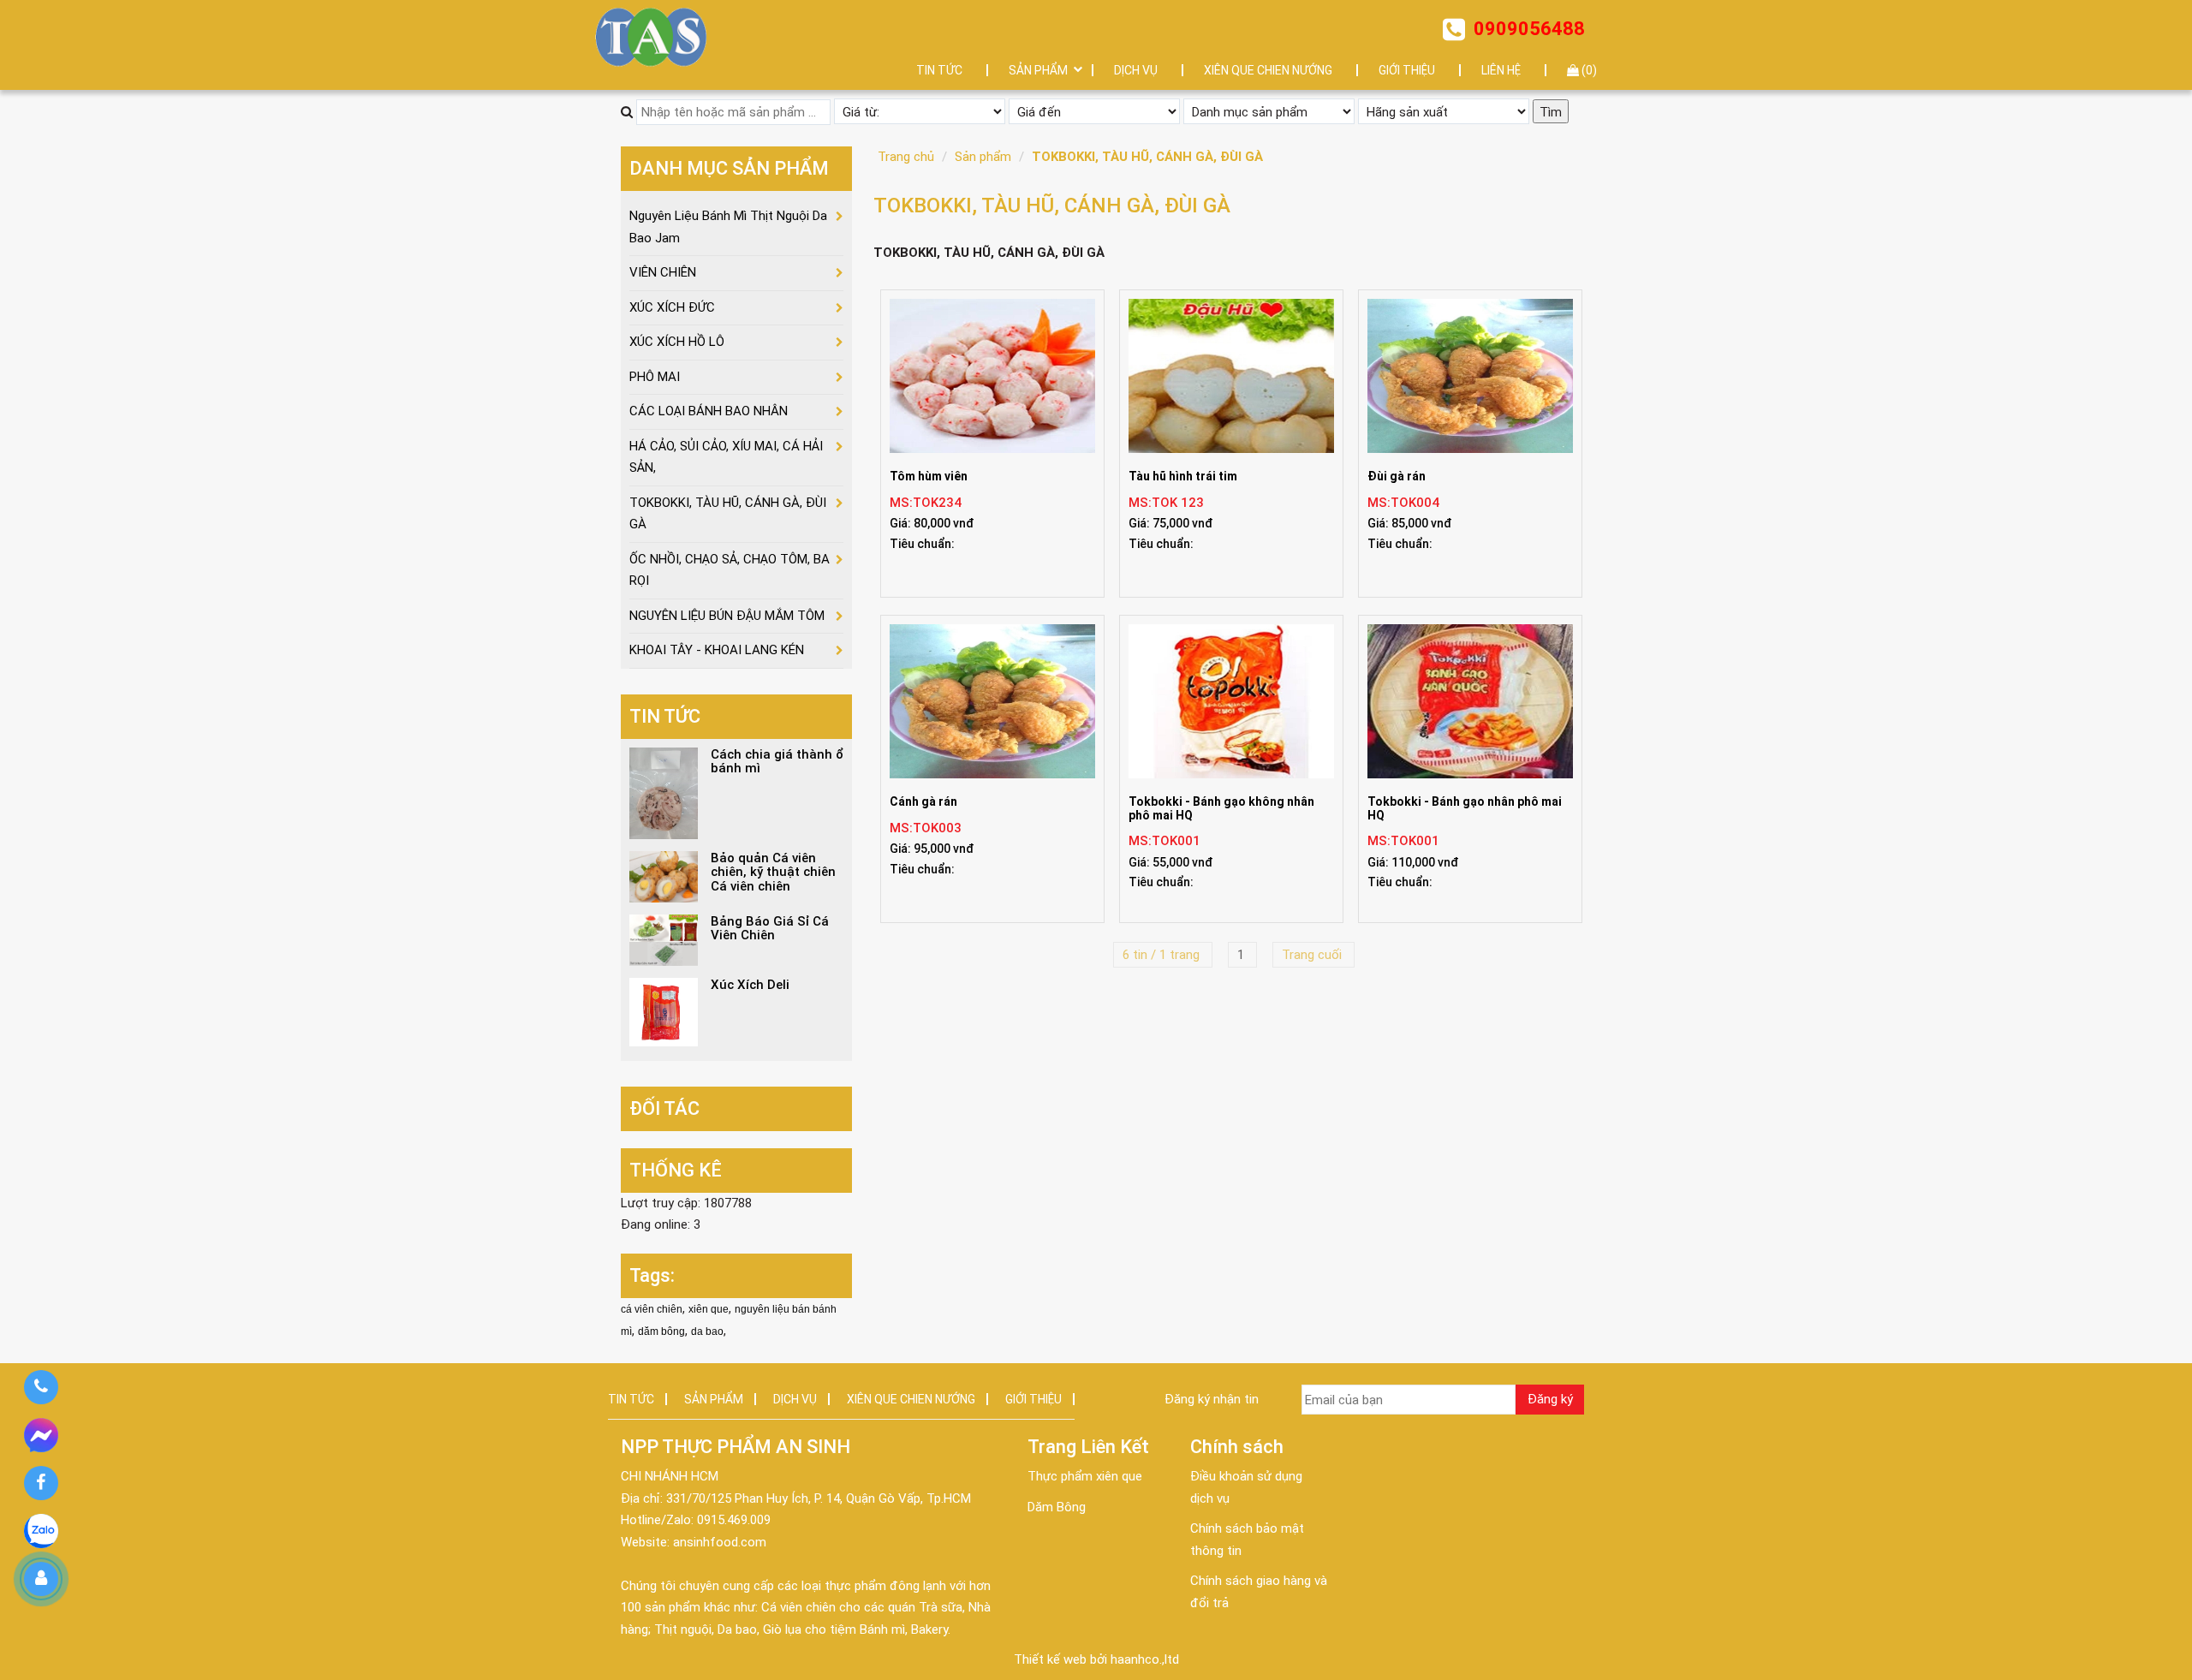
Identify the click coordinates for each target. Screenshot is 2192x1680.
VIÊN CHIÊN (663, 272)
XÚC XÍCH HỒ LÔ (677, 342)
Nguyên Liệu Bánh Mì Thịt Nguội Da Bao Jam (728, 227)
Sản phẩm (983, 157)
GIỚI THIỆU (1407, 70)
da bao (707, 1331)
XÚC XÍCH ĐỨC (672, 307)
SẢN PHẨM (1038, 70)
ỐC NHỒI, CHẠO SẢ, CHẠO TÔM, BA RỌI (730, 570)
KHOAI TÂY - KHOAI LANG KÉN (717, 650)
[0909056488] (41, 1387)
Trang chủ (906, 157)
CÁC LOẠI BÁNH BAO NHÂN (709, 411)
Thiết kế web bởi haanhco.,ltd (1096, 1659)
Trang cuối (1313, 955)
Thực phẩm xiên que (1085, 1476)
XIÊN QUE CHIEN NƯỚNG (1268, 70)
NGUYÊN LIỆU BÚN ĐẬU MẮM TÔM (727, 616)
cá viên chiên (652, 1309)
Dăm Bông (1057, 1507)
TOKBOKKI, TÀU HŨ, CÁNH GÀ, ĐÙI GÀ (1147, 157)
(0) (1588, 70)
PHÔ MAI (655, 377)
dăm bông (661, 1331)
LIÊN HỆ (1501, 70)
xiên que (709, 1309)
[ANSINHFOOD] (651, 36)
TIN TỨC (939, 70)
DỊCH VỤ (1136, 70)
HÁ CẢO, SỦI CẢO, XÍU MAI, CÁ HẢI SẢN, (726, 457)
